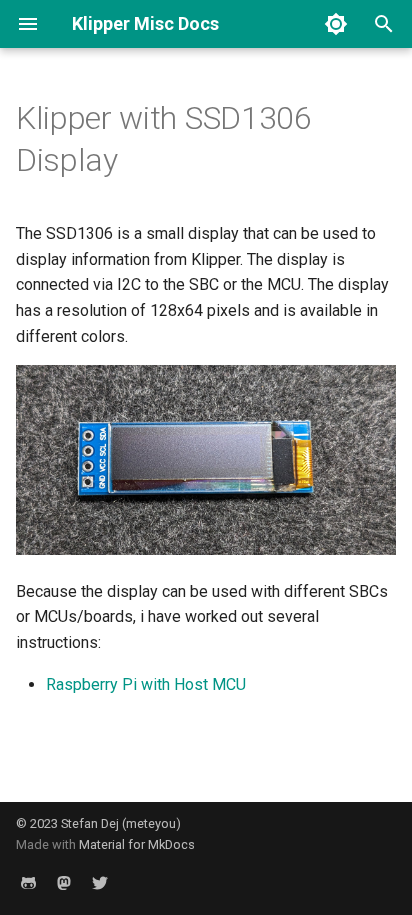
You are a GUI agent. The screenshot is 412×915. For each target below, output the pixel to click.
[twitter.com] (100, 883)
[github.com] (28, 883)
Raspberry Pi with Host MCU (146, 684)
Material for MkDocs (137, 844)
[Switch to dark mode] (336, 24)
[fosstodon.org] (64, 883)
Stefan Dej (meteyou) (121, 823)
